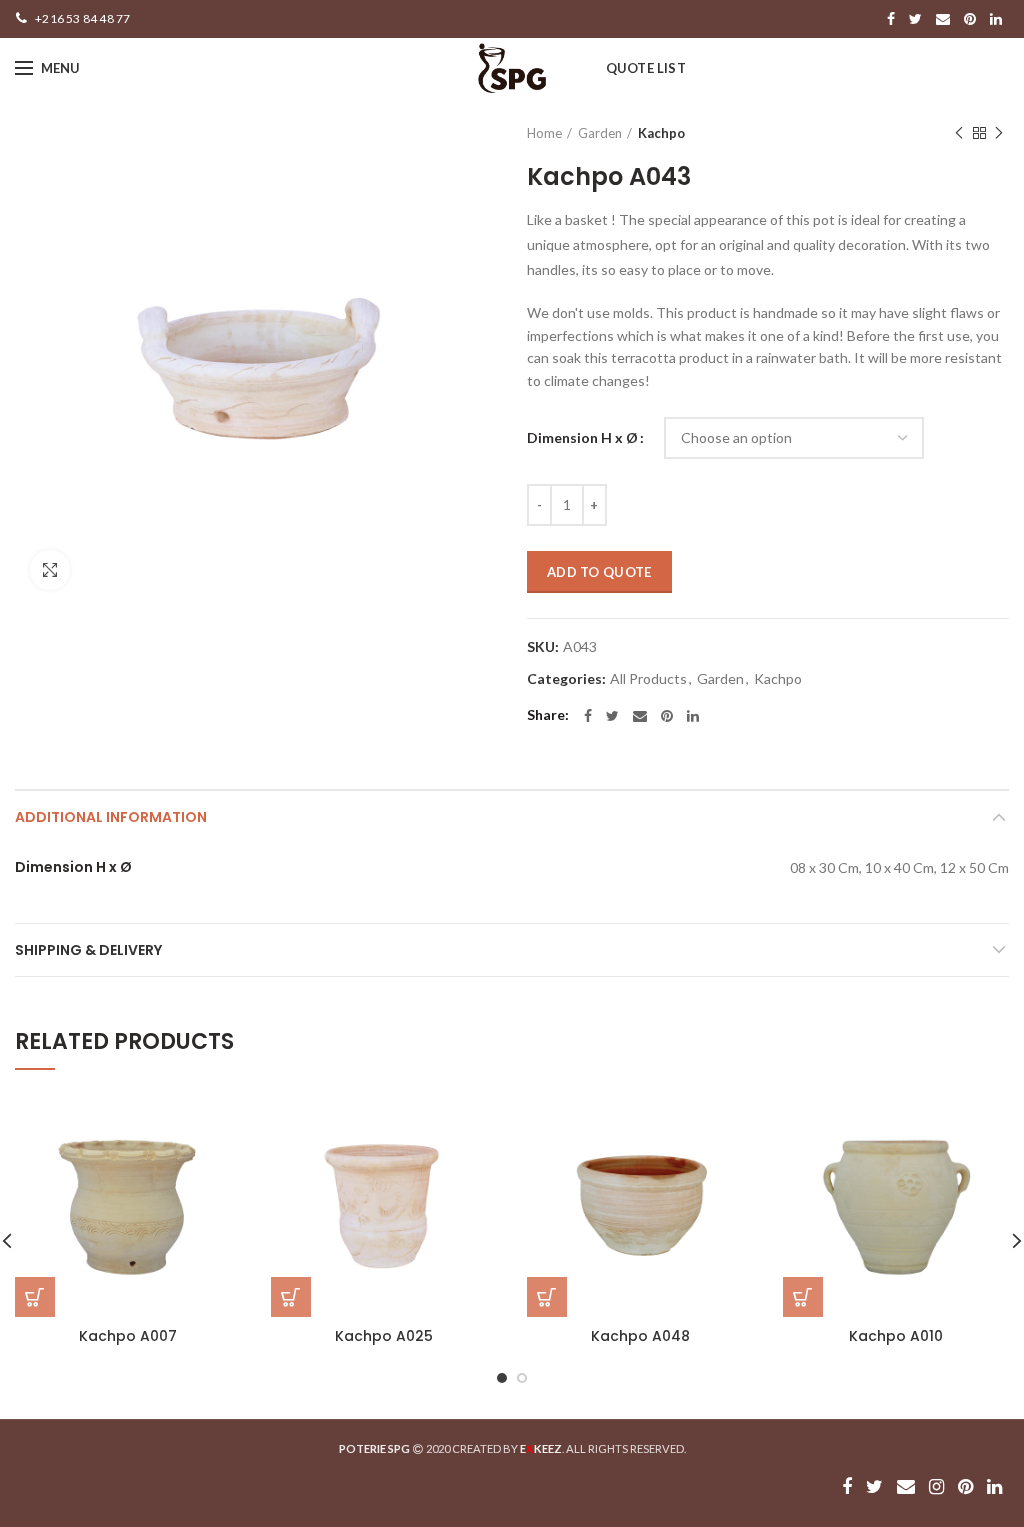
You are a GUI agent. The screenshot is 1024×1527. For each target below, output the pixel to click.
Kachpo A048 (640, 1336)
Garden (600, 133)
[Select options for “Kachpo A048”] (547, 1297)
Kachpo (661, 133)
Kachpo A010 (896, 1336)
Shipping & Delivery (88, 950)
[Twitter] (915, 19)
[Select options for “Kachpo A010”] (803, 1297)
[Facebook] (891, 19)
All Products (648, 679)
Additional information (111, 817)
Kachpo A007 (128, 1336)
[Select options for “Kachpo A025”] (291, 1297)
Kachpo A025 (384, 1336)
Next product (999, 133)
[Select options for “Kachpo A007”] (35, 1297)
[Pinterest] (970, 19)
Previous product (959, 133)
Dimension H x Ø (582, 437)
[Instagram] (936, 1487)
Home (544, 133)
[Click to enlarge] (50, 570)
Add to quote (599, 572)
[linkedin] (996, 19)
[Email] (943, 19)
